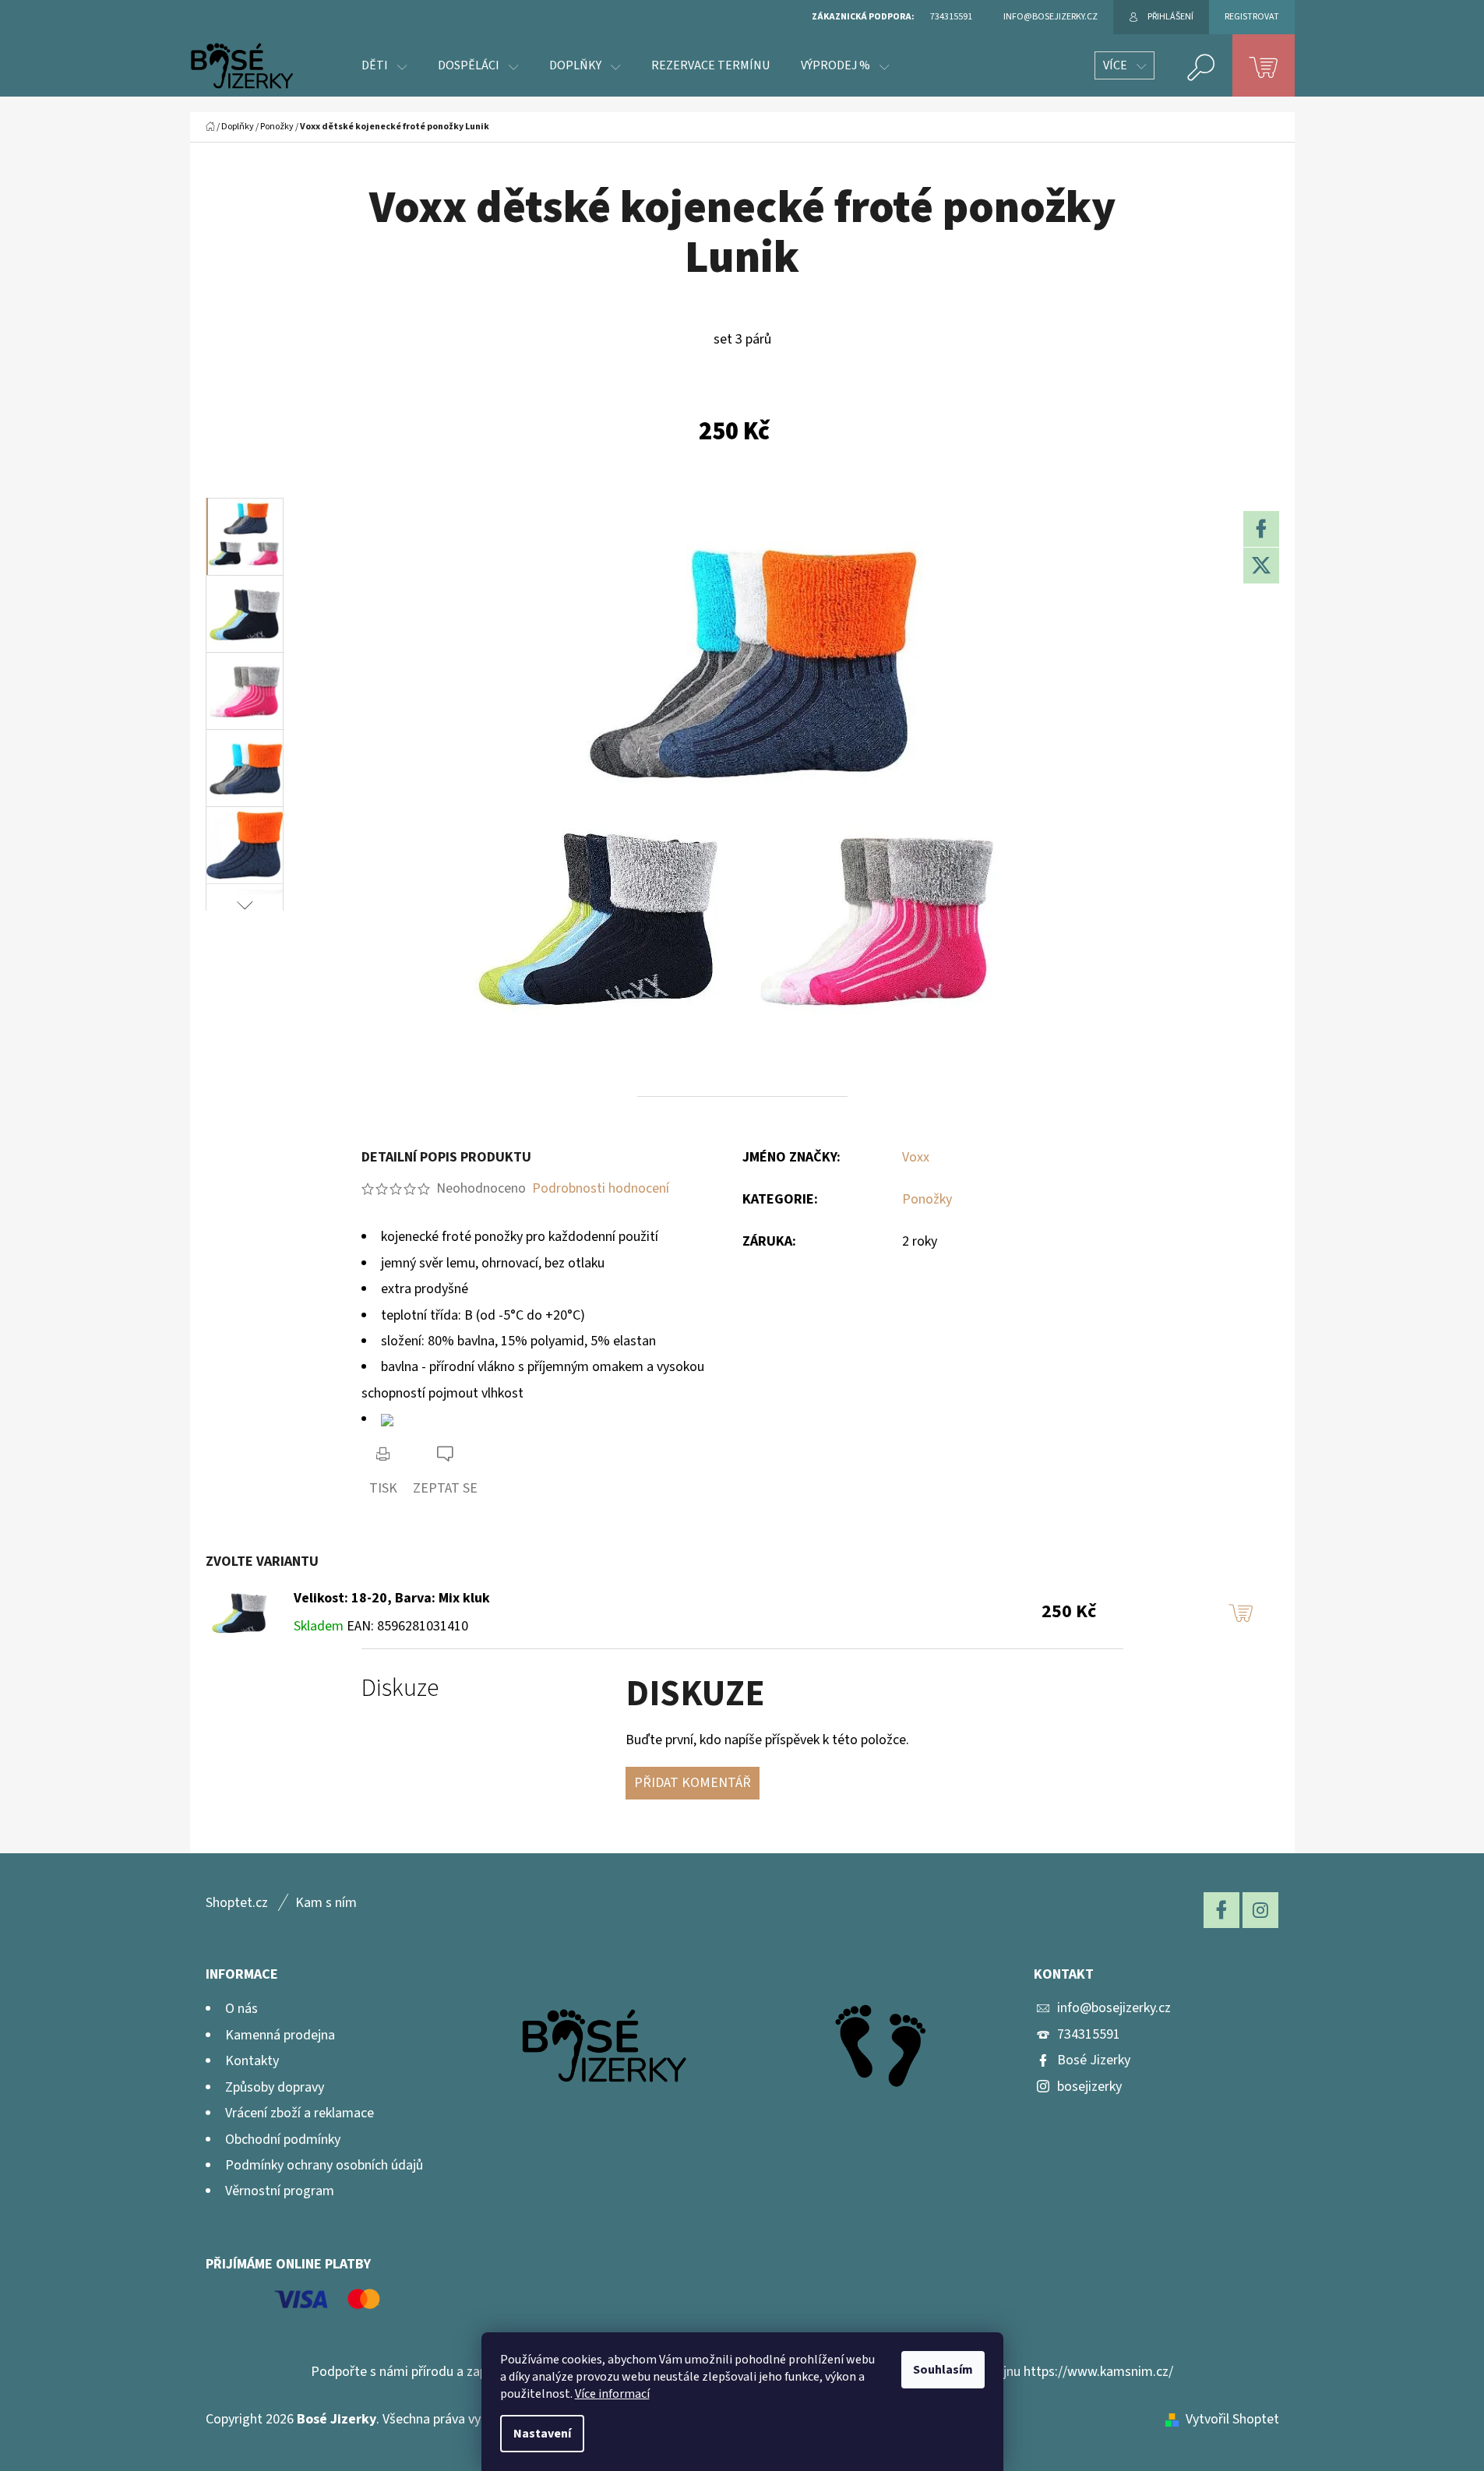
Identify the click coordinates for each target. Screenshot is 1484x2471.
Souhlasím (943, 2370)
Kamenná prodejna (280, 2035)
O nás (241, 2009)
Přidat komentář (693, 1783)
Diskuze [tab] (400, 1688)
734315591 (1089, 2034)
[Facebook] (1261, 529)
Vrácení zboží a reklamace (300, 2113)
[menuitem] (384, 65)
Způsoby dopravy (275, 2087)
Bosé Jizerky (1094, 2060)
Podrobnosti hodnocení (601, 1188)
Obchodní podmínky (283, 2140)
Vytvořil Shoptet (1232, 2419)
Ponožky (927, 1199)
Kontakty (252, 2061)
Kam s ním (326, 1903)
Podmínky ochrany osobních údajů (324, 2165)
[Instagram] (1260, 1910)
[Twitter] (1261, 566)
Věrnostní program (280, 2191)
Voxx (916, 1157)
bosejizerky (1089, 2087)
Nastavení (542, 2434)
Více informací (612, 2394)
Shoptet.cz (237, 1903)
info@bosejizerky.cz (1114, 2008)
